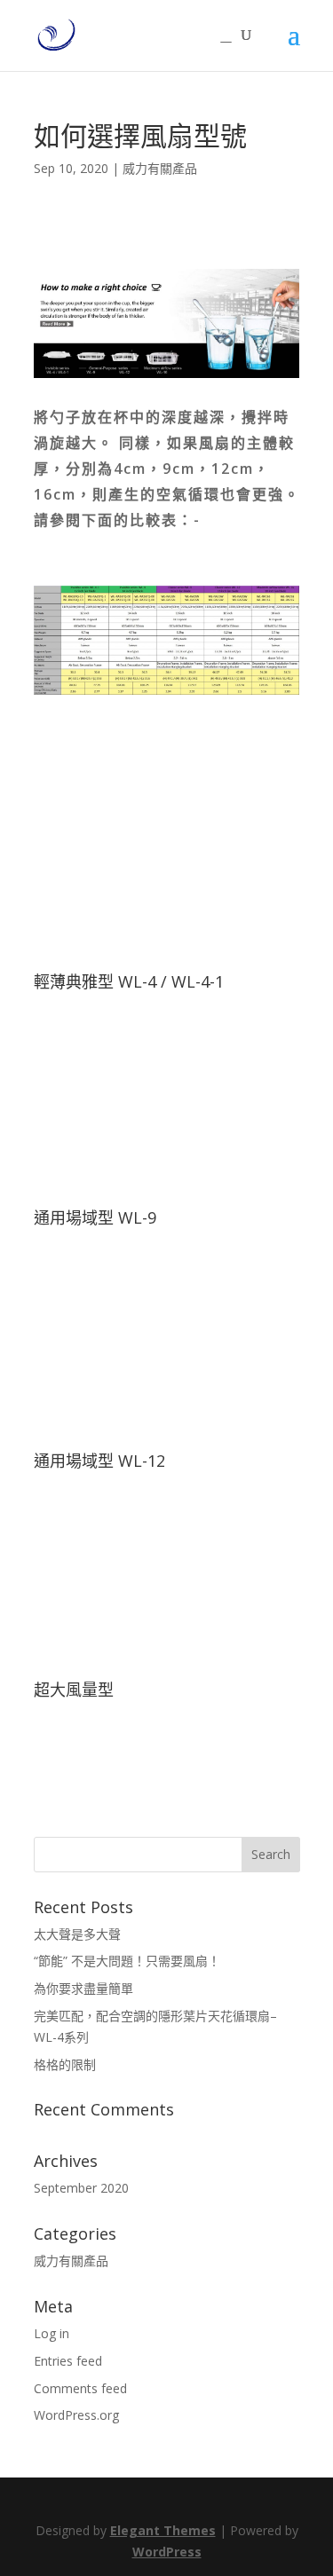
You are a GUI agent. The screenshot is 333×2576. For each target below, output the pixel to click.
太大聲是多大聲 (77, 1934)
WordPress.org (76, 2415)
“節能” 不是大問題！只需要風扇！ (127, 1961)
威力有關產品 (160, 168)
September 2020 (81, 2188)
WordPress (167, 2552)
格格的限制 (65, 2064)
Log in (52, 2333)
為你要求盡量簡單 (83, 1988)
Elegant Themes (163, 2530)
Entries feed (68, 2361)
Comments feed (80, 2388)
